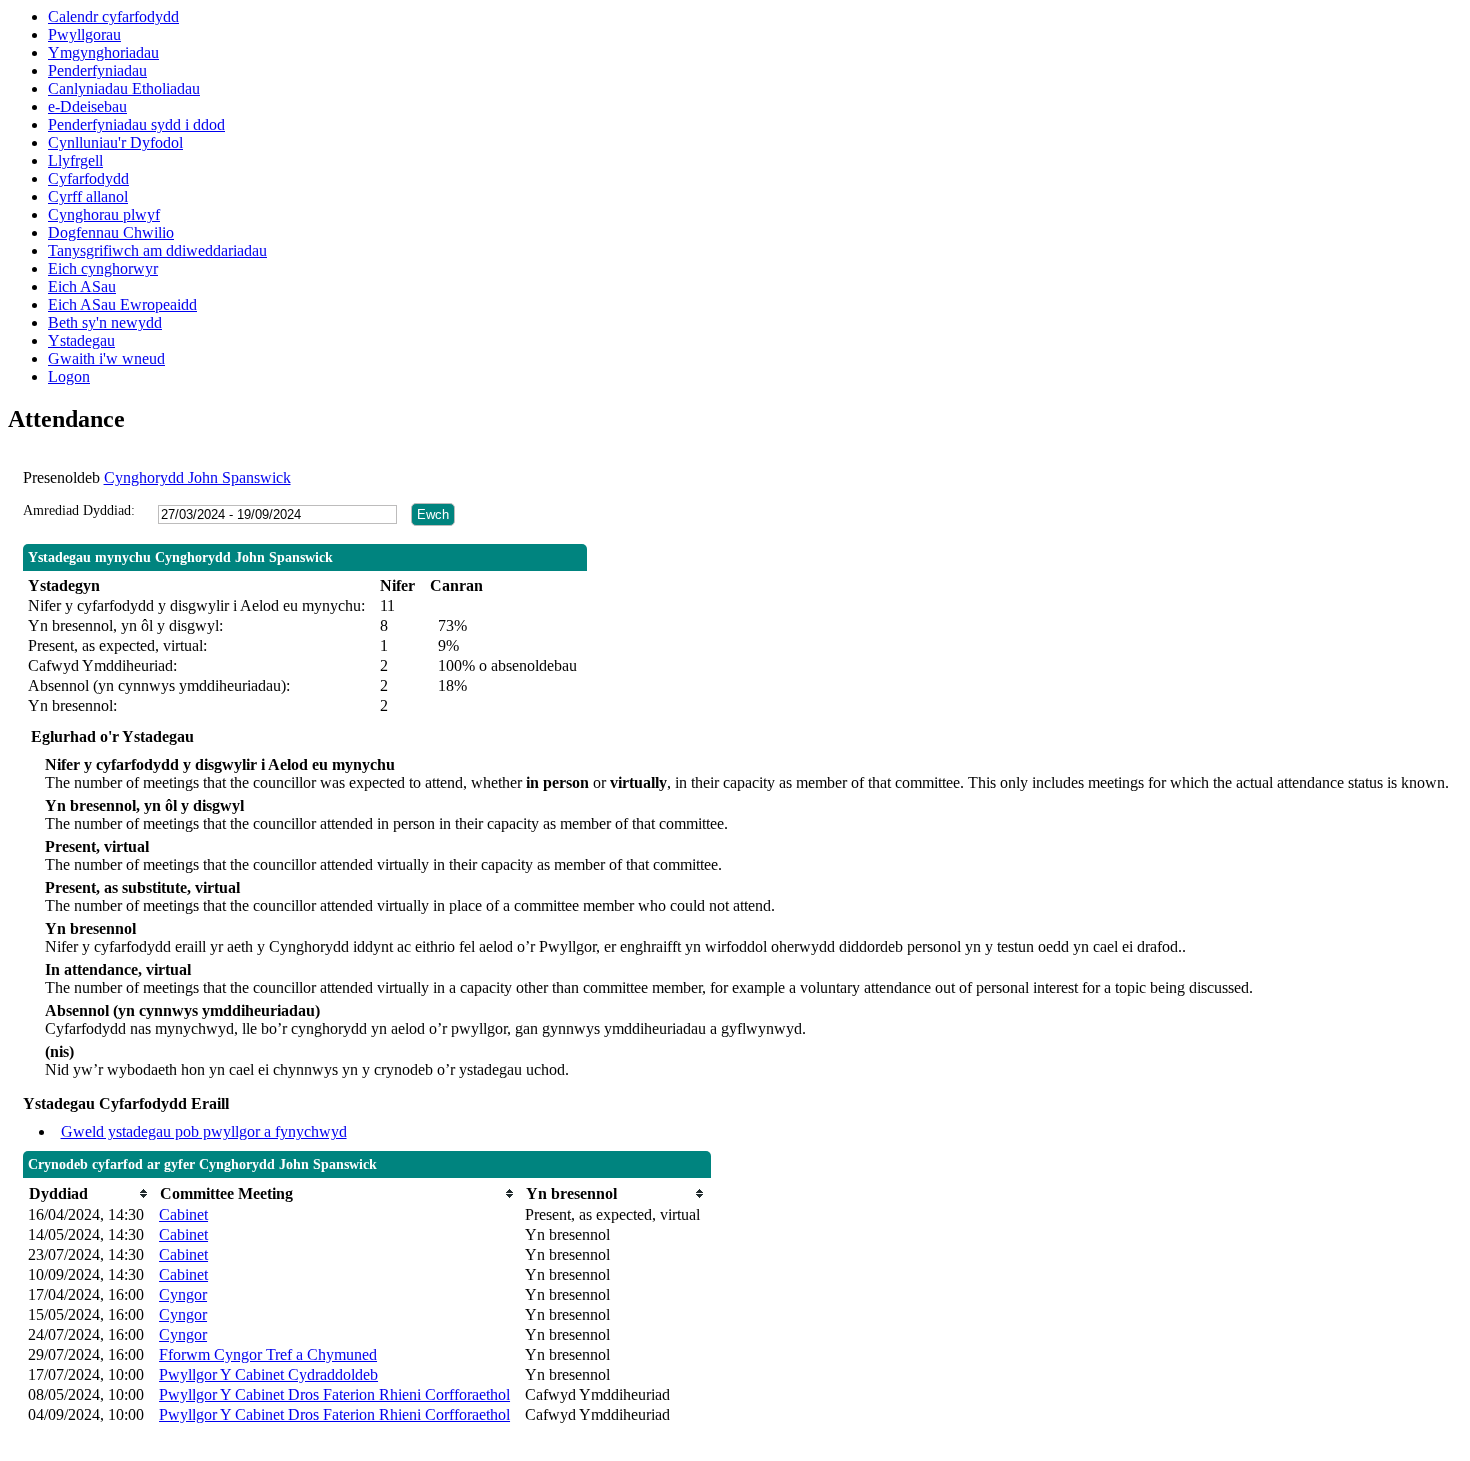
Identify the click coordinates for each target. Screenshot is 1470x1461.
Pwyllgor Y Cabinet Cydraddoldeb (268, 1374)
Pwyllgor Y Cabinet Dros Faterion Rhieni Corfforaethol (334, 1394)
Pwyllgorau (84, 34)
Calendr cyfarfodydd (113, 16)
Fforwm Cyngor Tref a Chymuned (268, 1354)
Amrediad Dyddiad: (79, 510)
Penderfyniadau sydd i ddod (136, 124)
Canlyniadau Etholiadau (124, 88)
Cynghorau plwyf (104, 214)
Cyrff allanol (88, 196)
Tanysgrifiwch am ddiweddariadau (157, 250)
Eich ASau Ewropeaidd (122, 304)
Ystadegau (81, 340)
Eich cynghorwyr (103, 268)
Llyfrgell (75, 160)
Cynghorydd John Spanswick (197, 477)
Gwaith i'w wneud (106, 358)
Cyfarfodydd (88, 178)
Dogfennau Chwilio (111, 232)
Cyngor (183, 1294)
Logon (69, 376)
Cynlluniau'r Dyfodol (115, 142)
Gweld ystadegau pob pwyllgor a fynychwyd (204, 1131)
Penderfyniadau (97, 70)
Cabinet (183, 1214)
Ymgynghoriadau (103, 52)
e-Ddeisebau (87, 106)
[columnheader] (88, 1193)
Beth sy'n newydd (105, 322)
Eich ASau (82, 286)
